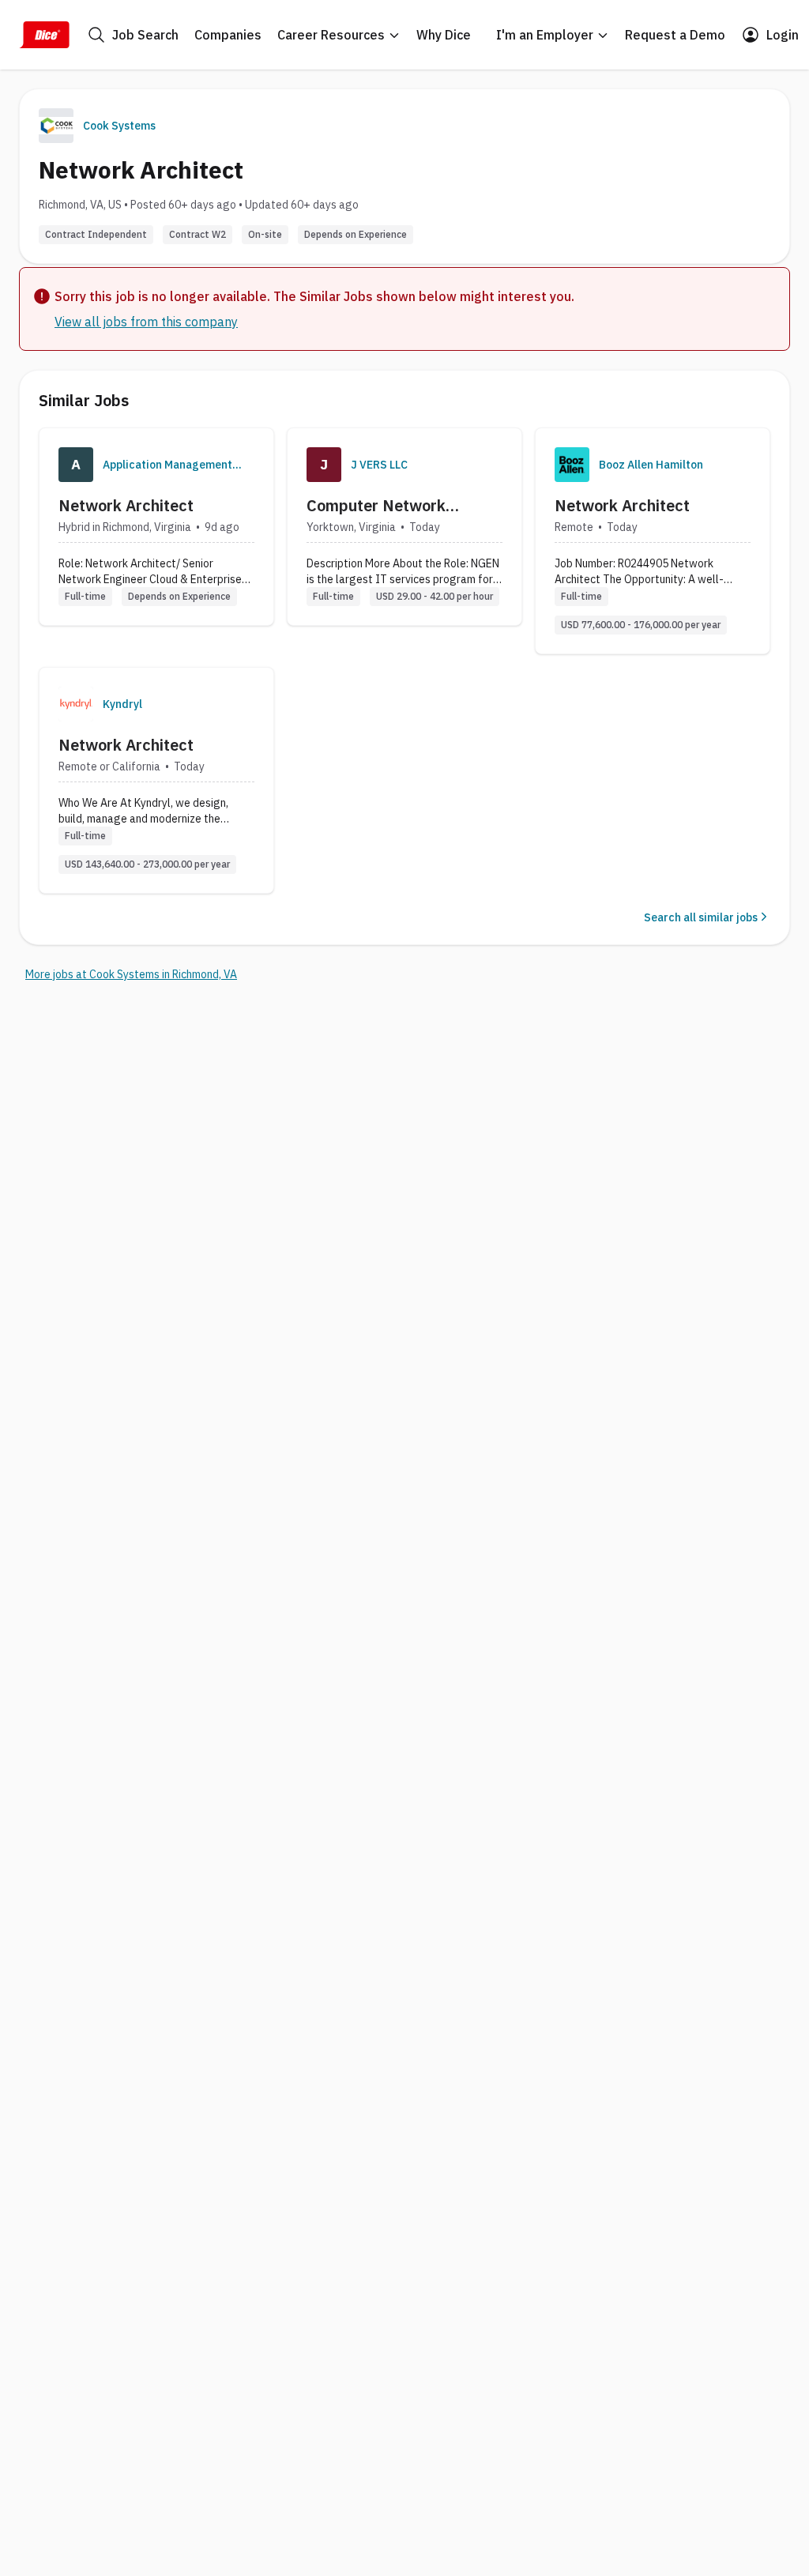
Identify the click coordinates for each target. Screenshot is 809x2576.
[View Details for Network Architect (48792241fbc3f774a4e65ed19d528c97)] (653, 541)
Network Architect (126, 505)
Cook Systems (119, 126)
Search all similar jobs (701, 917)
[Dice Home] (44, 35)
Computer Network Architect (376, 506)
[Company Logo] (76, 465)
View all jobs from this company (146, 322)
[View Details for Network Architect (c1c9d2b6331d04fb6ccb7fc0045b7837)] (156, 780)
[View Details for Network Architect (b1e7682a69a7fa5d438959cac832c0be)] (156, 527)
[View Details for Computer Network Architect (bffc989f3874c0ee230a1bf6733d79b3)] (404, 527)
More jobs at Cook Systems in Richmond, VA (131, 974)
